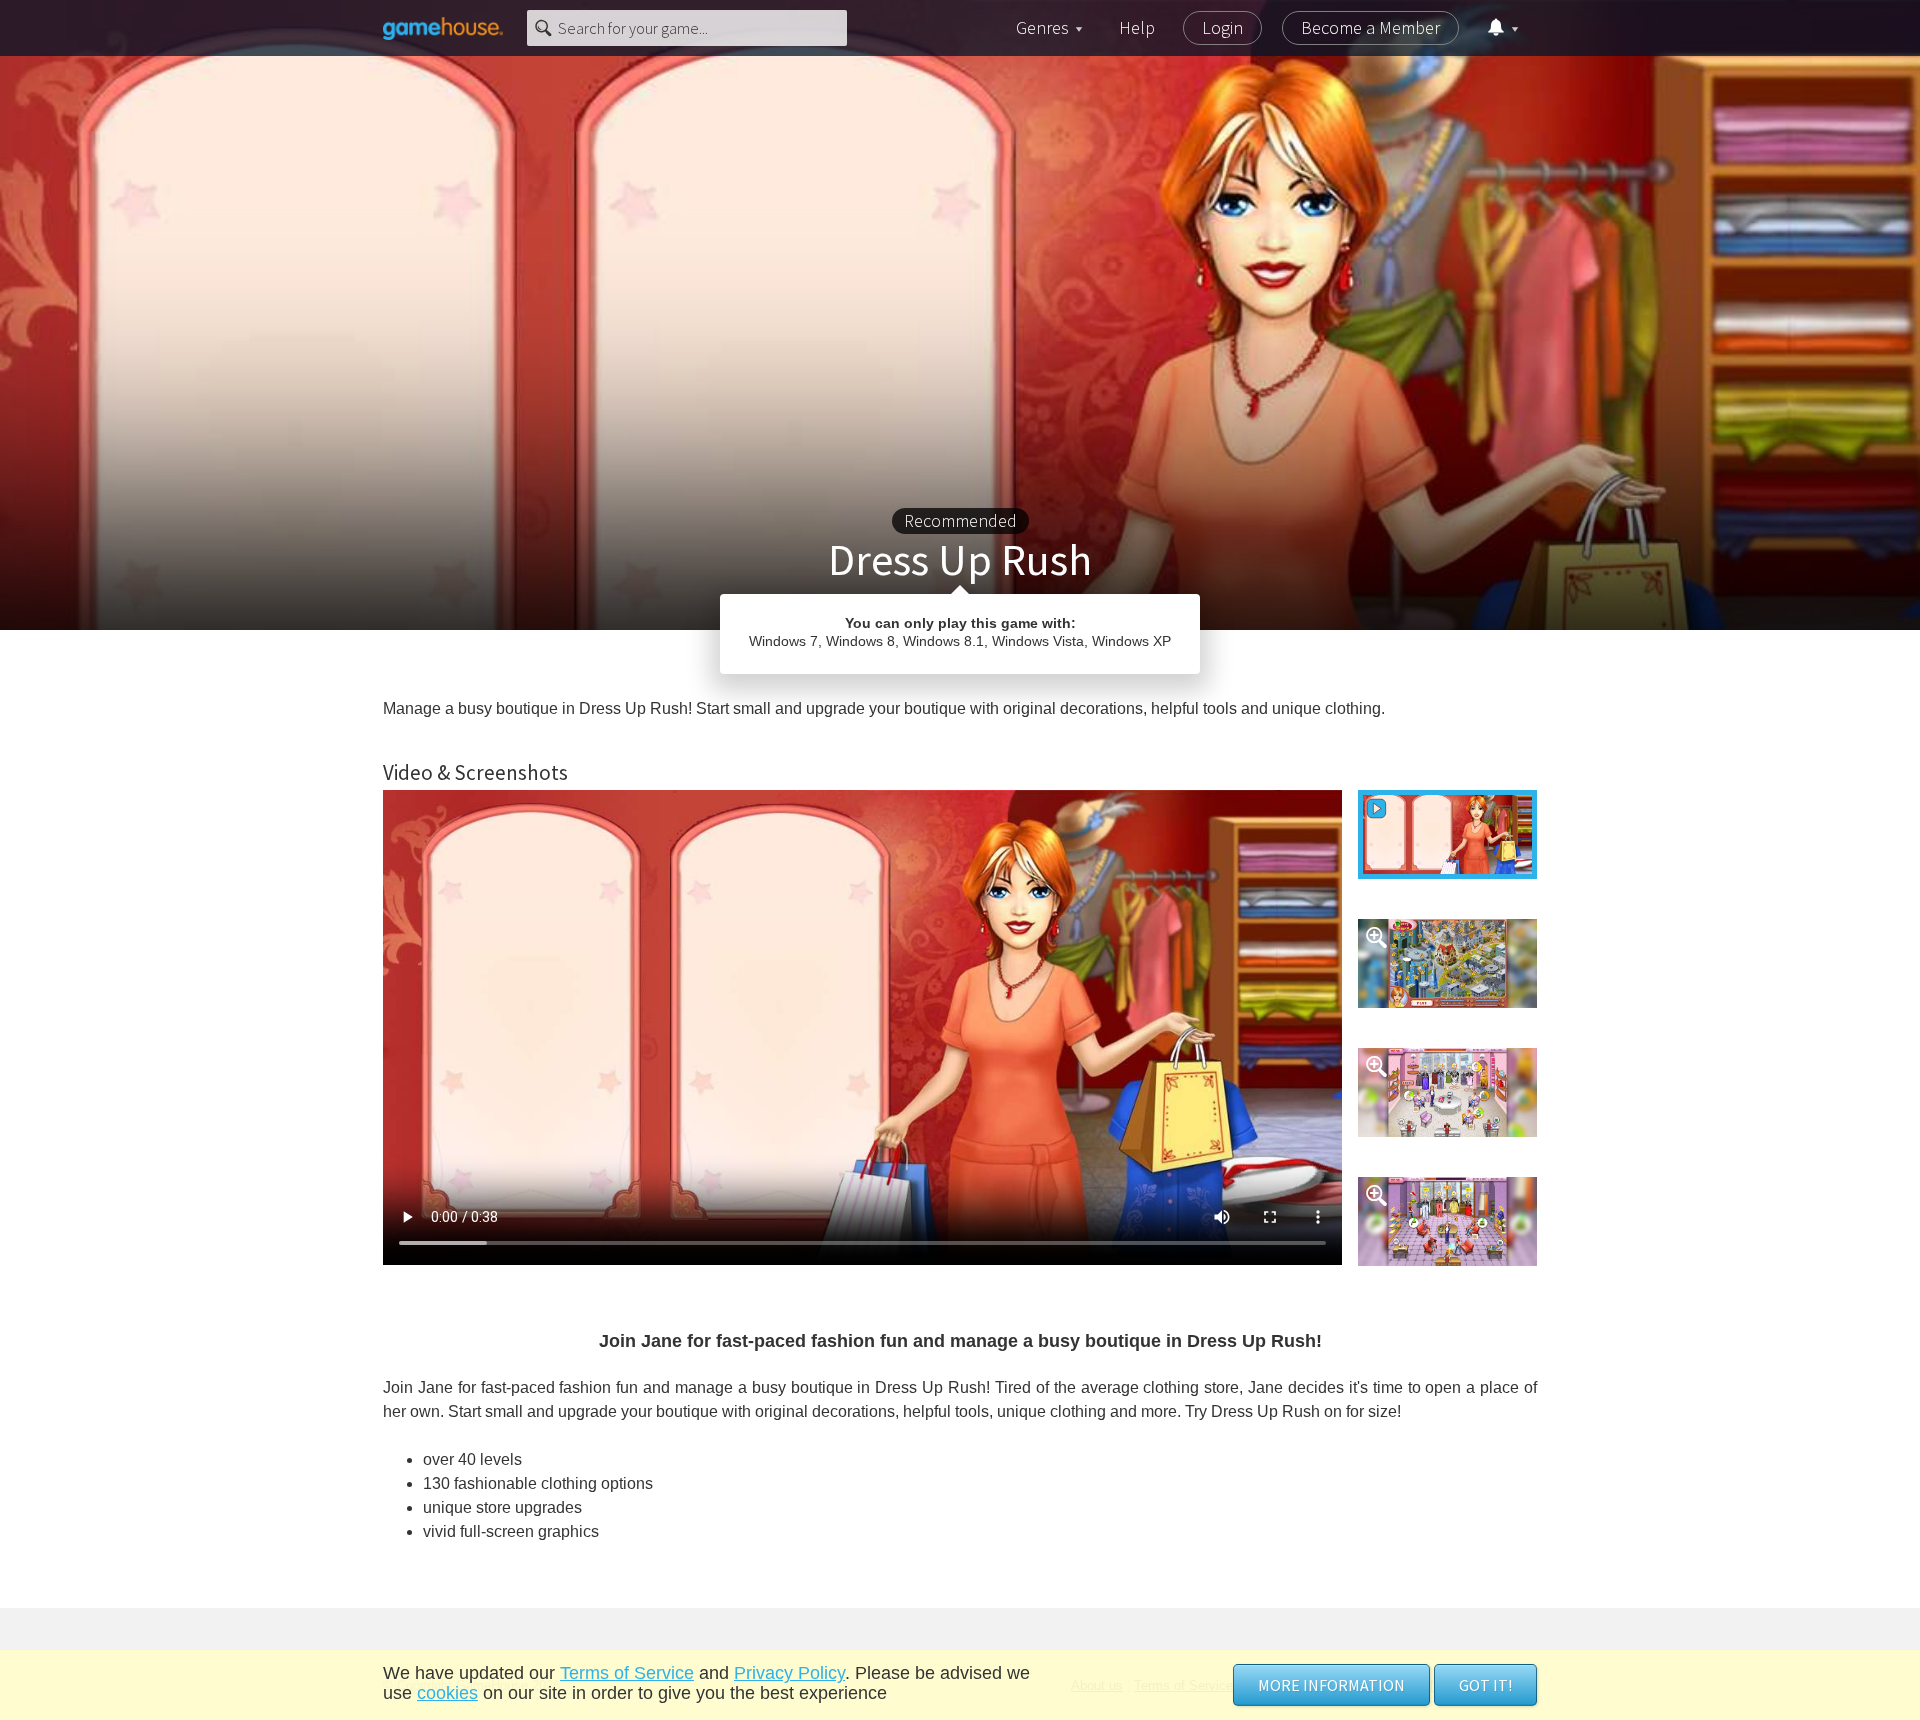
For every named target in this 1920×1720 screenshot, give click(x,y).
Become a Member (1370, 27)
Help (1137, 27)
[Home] (443, 28)
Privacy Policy (789, 1673)
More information (1331, 1685)
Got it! (1485, 1685)
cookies (447, 1693)
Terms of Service (627, 1673)
